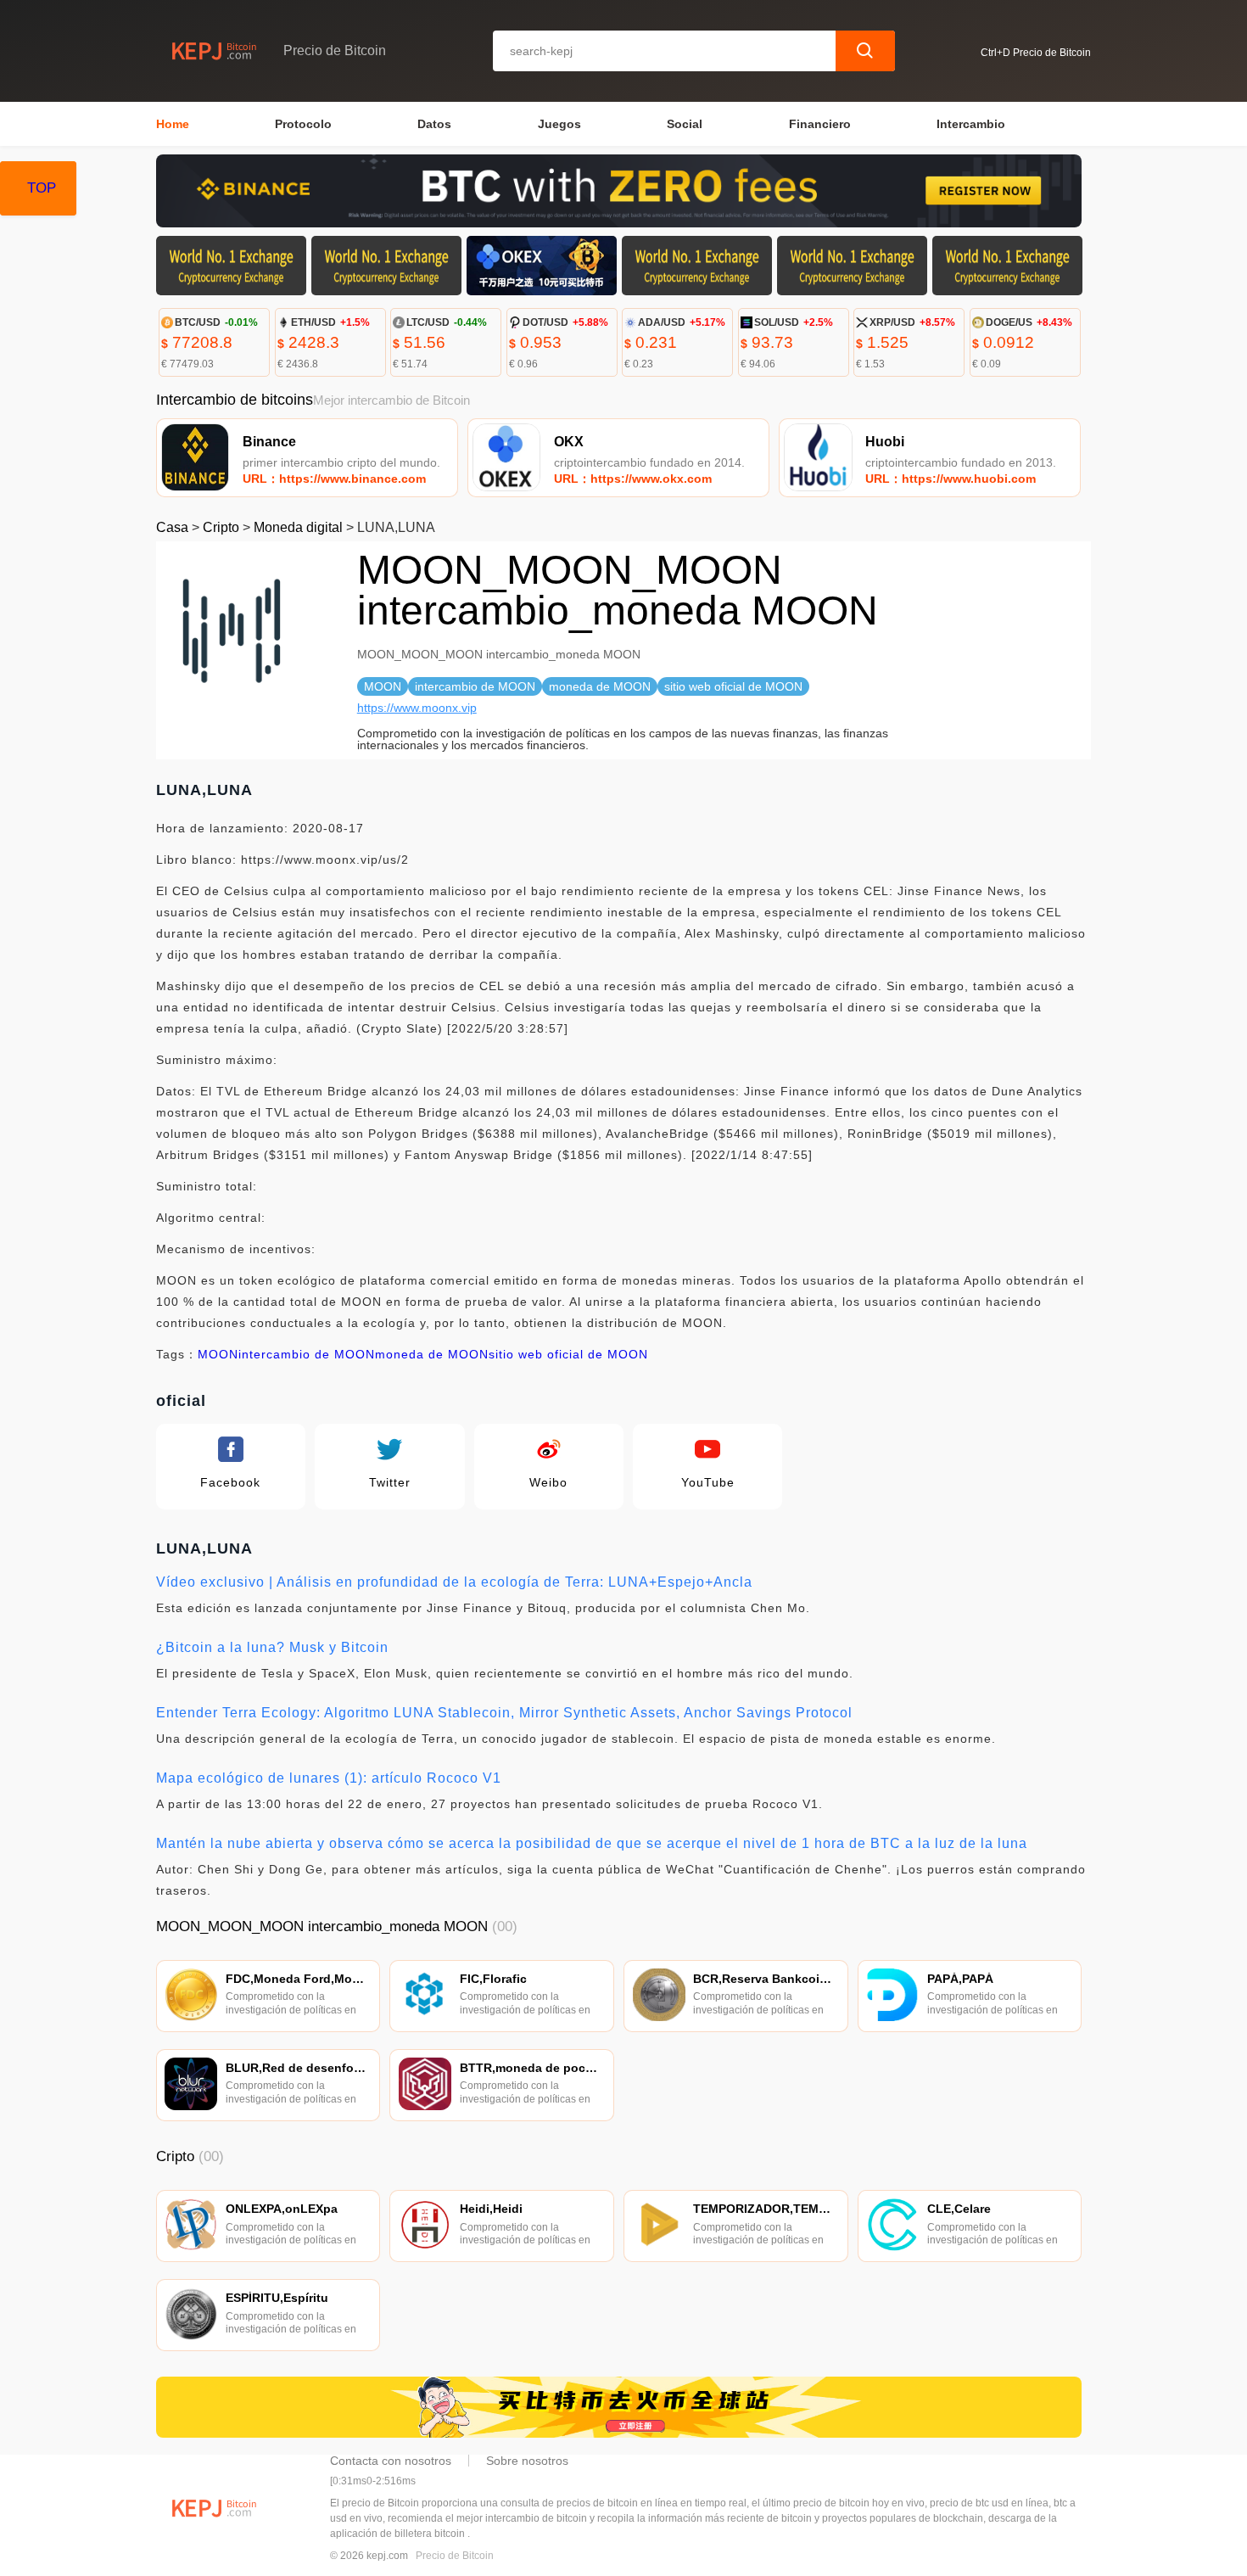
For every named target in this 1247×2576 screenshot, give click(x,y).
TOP (42, 188)
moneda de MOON (432, 1354)
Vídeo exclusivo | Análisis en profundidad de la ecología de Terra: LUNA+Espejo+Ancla (454, 1582)
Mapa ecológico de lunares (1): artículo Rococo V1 (329, 1778)
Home (173, 124)
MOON (218, 1354)
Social (685, 124)
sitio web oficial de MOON (568, 1354)
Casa (172, 527)
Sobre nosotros (527, 2461)
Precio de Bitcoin (455, 2556)
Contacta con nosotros (391, 2461)
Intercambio (971, 124)
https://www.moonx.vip (417, 708)
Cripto (221, 527)
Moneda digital (298, 527)
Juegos (559, 124)
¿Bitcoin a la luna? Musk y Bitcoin (272, 1647)
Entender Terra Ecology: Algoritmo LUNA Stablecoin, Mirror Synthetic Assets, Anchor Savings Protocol (504, 1713)
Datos (434, 124)
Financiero (820, 124)
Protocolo (303, 124)
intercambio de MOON (307, 1354)
